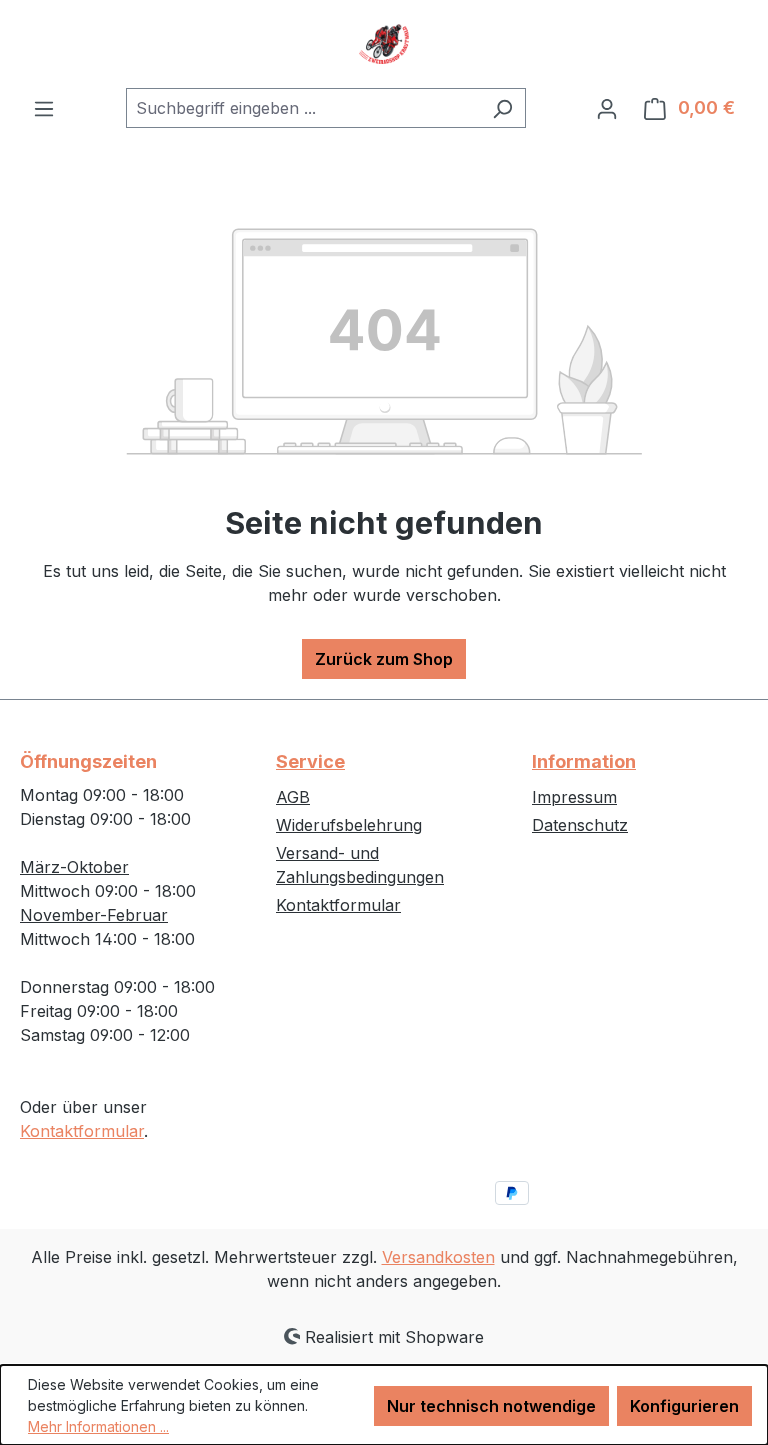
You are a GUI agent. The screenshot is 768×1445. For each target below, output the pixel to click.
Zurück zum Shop (384, 659)
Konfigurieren (684, 1406)
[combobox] (303, 108)
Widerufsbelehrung (349, 825)
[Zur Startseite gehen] (384, 44)
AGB (293, 797)
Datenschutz (580, 825)
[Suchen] (502, 108)
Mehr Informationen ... (98, 1426)
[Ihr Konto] (607, 108)
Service (310, 761)
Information (584, 761)
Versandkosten (438, 1257)
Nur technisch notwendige (491, 1406)
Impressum (574, 797)
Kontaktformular (82, 1131)
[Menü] (44, 108)
